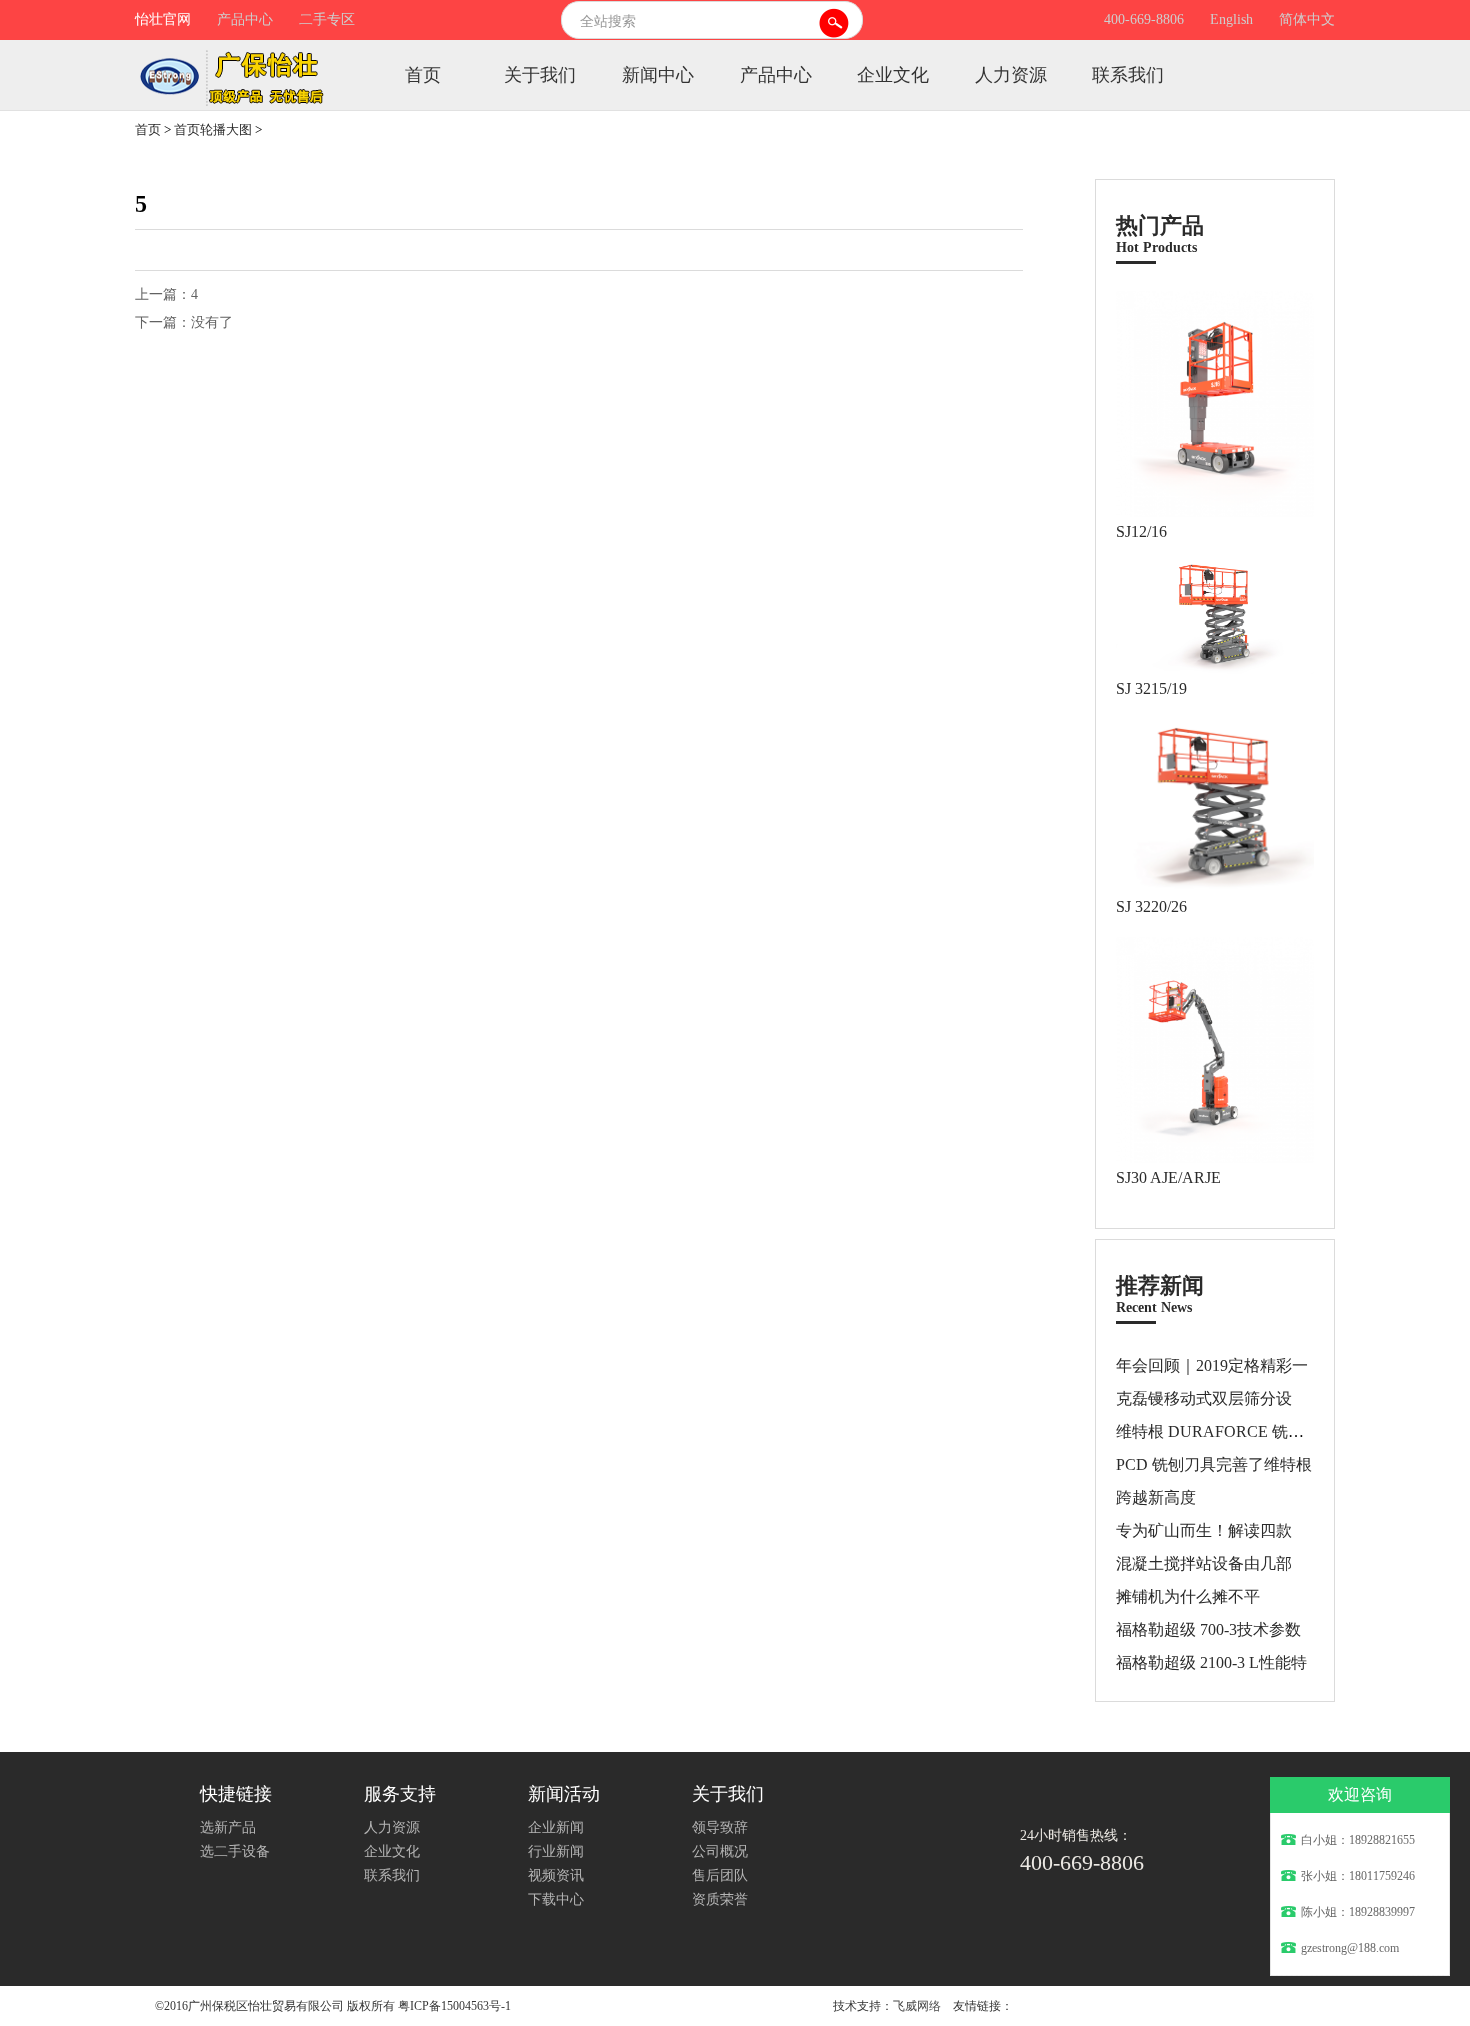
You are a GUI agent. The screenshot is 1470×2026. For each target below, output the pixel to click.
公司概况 (720, 1851)
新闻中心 (658, 75)
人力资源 (1011, 75)
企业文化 (893, 75)
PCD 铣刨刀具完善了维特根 (1214, 1464)
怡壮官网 (163, 19)
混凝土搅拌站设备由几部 (1204, 1563)
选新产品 (228, 1827)
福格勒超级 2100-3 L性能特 (1211, 1662)
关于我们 (540, 75)
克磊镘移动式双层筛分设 (1204, 1398)
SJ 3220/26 (1151, 906)
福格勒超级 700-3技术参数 (1208, 1629)
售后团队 (720, 1875)
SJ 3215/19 (1151, 688)
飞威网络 (917, 2006)
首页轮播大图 (213, 129)
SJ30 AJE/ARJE (1168, 1177)
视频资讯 (556, 1875)
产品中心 (245, 19)
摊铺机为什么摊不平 (1188, 1596)
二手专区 (327, 19)
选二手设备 (235, 1851)
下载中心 (556, 1899)
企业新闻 (556, 1827)
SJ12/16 (1141, 531)
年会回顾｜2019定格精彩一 (1212, 1365)
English (1231, 19)
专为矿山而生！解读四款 (1204, 1530)
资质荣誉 (720, 1899)
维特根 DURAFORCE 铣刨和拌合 (1234, 1431)
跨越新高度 (1156, 1497)
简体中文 (1307, 19)
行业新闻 (556, 1851)
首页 (423, 75)
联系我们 (1128, 75)
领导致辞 (720, 1827)
